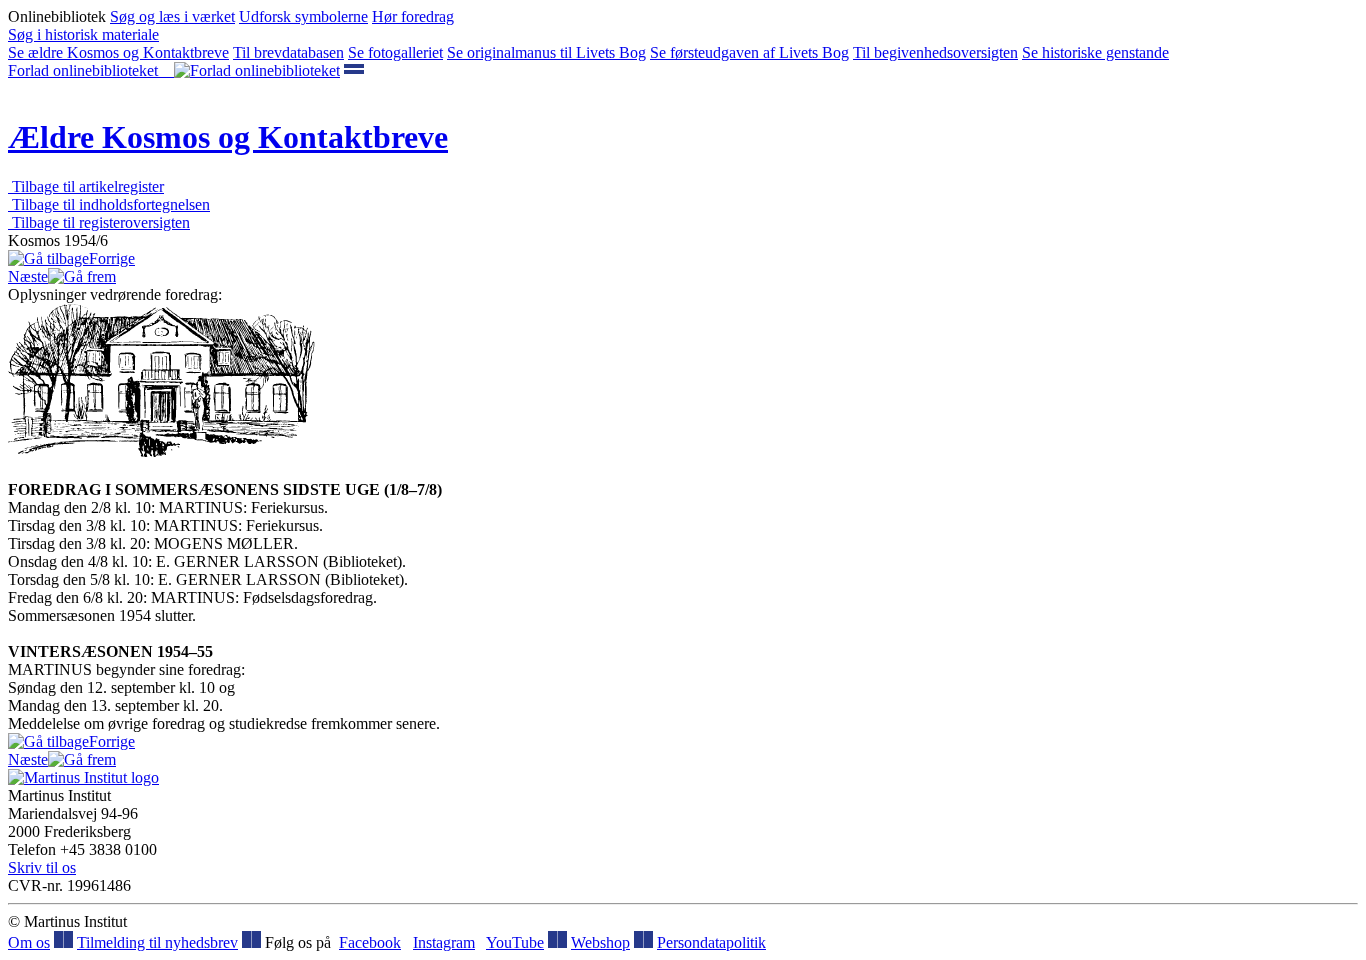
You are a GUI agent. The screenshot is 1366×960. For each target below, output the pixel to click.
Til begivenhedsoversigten (935, 52)
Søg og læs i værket (172, 16)
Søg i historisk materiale (83, 34)
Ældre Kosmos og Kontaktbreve (228, 137)
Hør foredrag (413, 16)
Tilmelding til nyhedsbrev (157, 942)
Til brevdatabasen (288, 52)
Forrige (112, 258)
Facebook (370, 942)
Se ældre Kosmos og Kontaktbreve (118, 52)
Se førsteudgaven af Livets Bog (749, 52)
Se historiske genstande (1095, 52)
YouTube (515, 942)
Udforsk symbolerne (303, 16)
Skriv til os (42, 867)
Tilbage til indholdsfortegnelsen (109, 204)
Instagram (444, 942)
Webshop (600, 942)
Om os (29, 942)
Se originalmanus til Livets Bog (546, 52)
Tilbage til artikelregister (86, 186)
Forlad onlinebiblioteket (91, 70)
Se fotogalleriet (395, 52)
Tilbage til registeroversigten (99, 222)
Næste (28, 276)
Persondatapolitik (711, 942)
